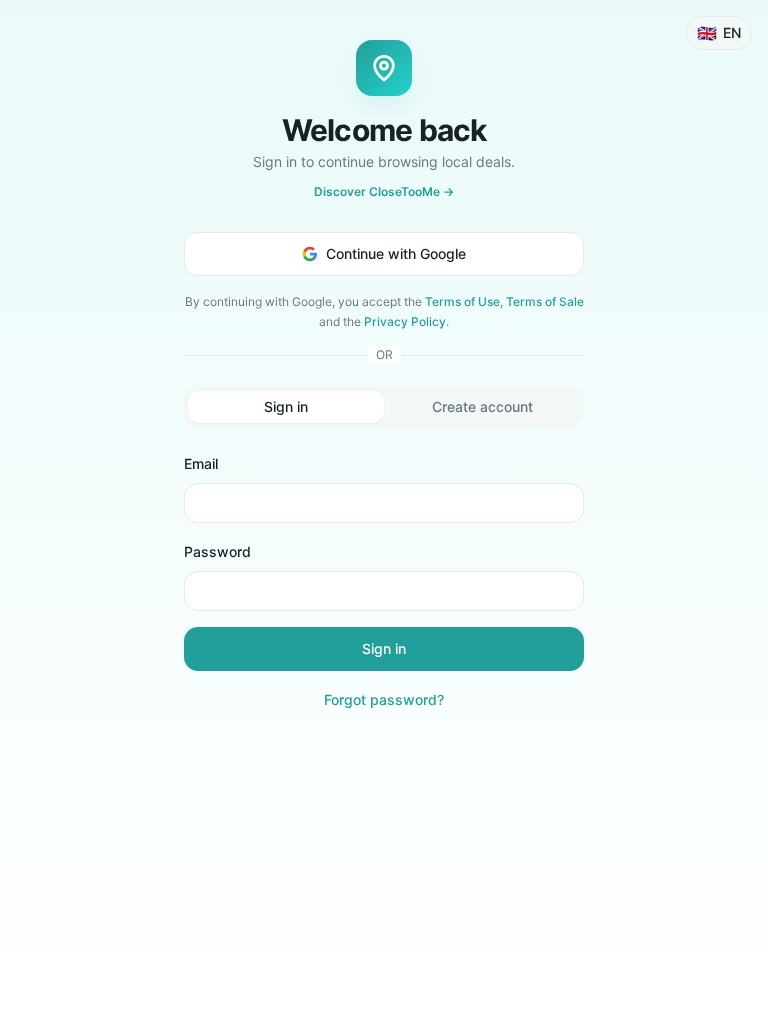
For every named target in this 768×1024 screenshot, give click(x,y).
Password (217, 551)
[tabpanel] (384, 581)
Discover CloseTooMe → (384, 191)
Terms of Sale (545, 301)
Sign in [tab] (286, 406)
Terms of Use (462, 301)
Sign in (384, 648)
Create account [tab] (482, 406)
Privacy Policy (405, 321)
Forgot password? (384, 699)
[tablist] (384, 407)
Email (201, 463)
